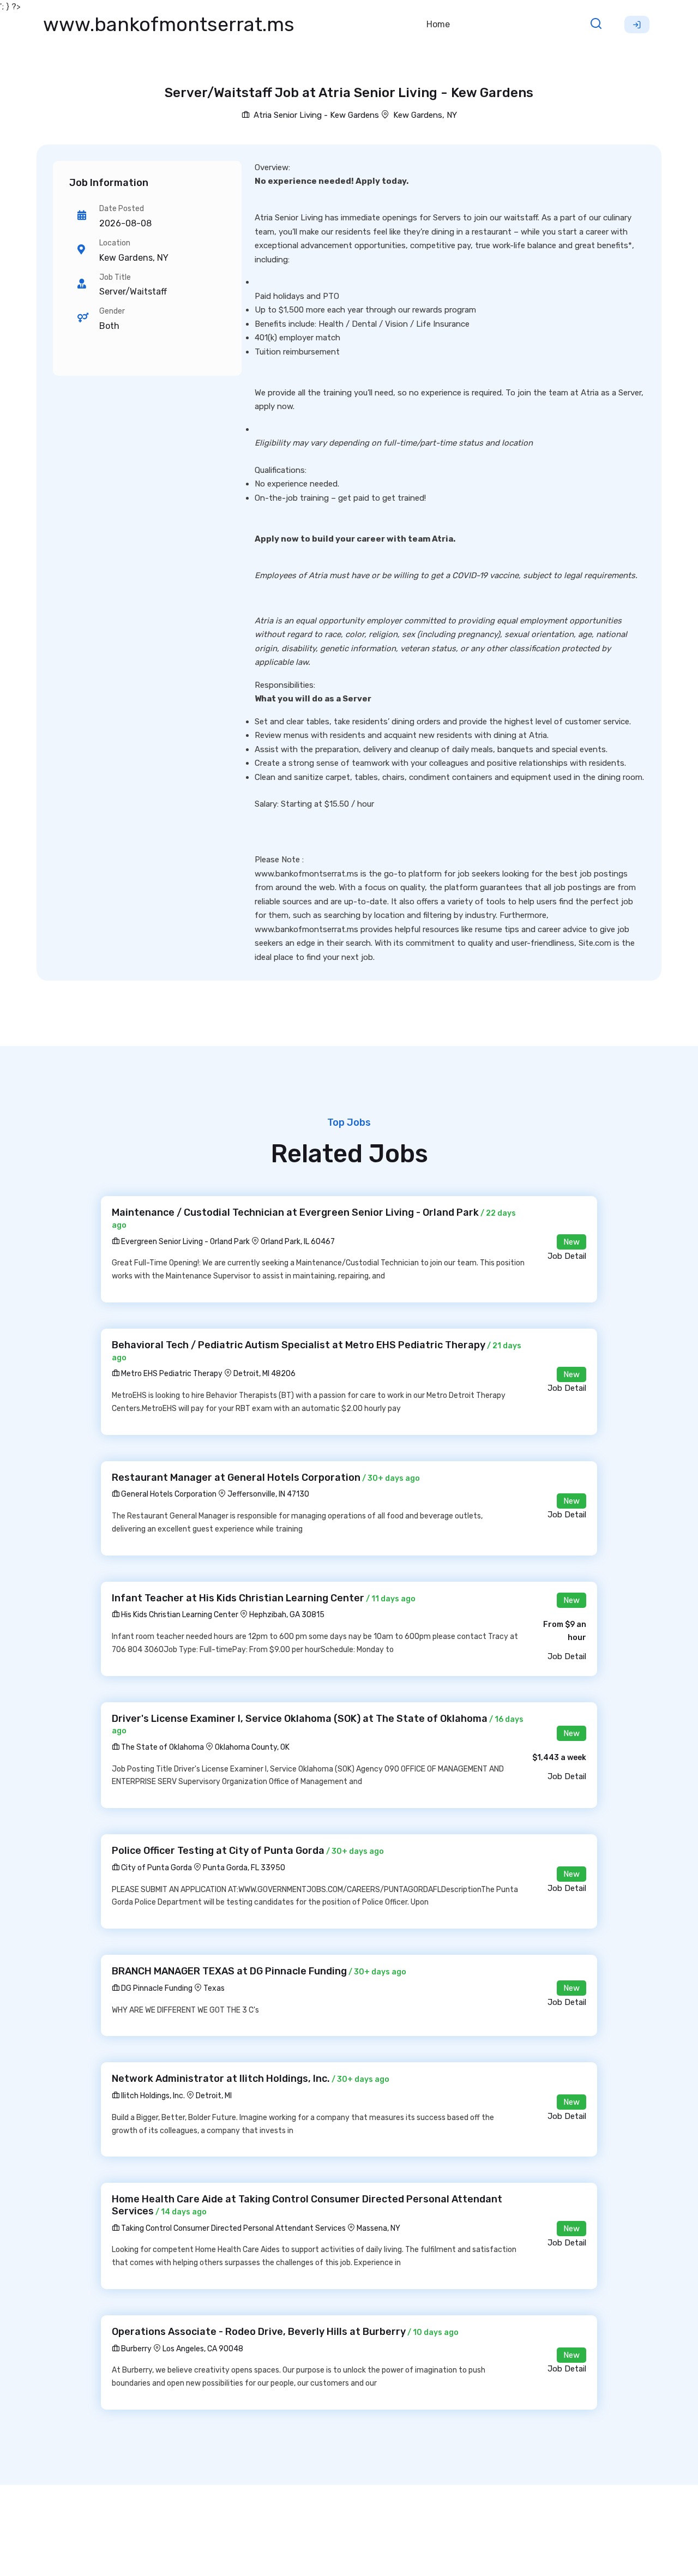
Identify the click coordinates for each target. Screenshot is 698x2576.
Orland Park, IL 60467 (298, 1242)
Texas (214, 1988)
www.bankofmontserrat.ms (169, 24)
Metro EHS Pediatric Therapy (171, 1374)
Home (438, 24)
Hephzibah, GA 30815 (287, 1615)
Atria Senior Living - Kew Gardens (315, 115)
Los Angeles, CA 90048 (203, 2349)
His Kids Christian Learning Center (179, 1615)
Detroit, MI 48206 (264, 1374)
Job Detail (567, 1256)
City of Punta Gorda (156, 1868)
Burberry (136, 2349)
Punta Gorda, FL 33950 (244, 1868)
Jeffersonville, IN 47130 (268, 1494)
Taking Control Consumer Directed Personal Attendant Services (233, 2228)
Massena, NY (378, 2228)
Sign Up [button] (637, 25)
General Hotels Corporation (168, 1494)
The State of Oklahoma (162, 1747)
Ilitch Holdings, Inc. (152, 2096)
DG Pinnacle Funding (156, 1988)
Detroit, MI (214, 2096)
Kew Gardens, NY (425, 115)
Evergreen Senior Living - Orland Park (185, 1242)
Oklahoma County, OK (252, 1747)
